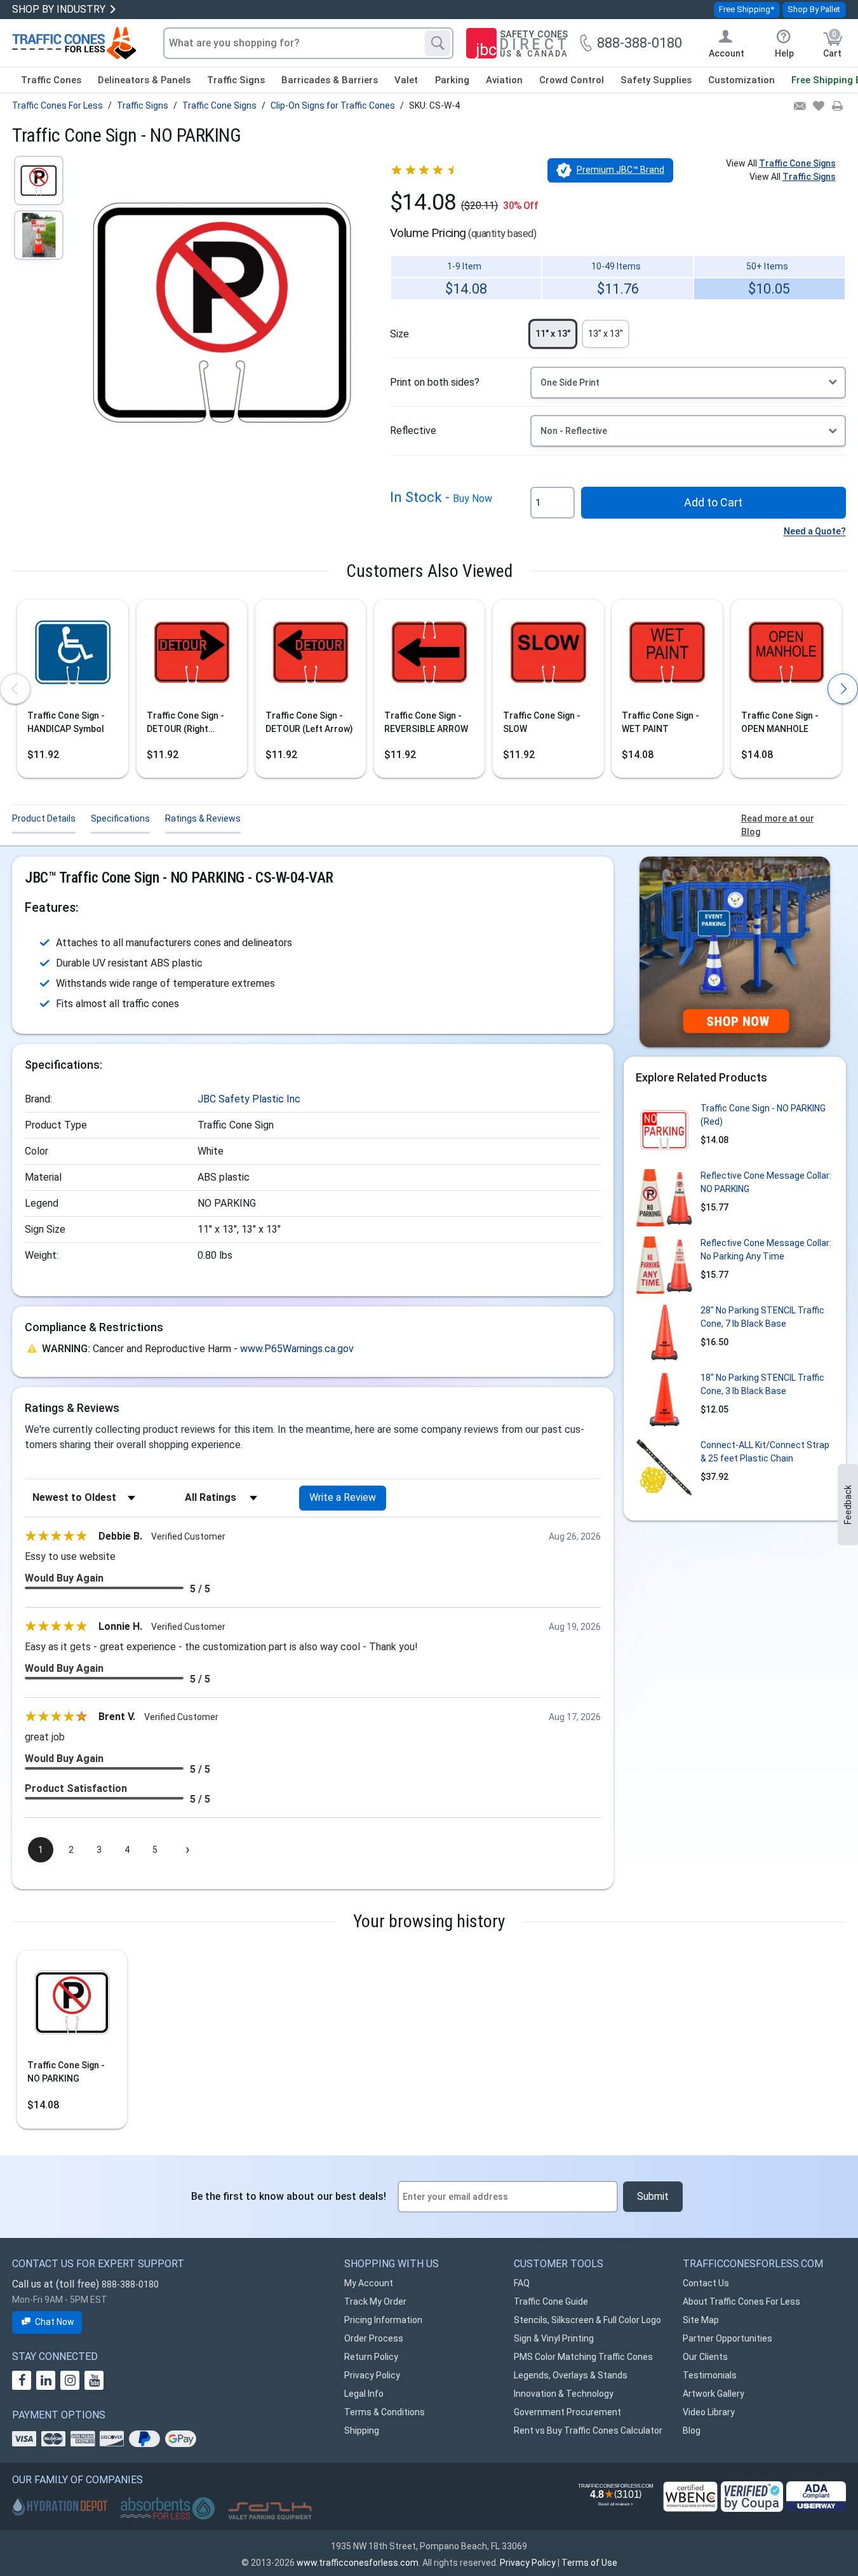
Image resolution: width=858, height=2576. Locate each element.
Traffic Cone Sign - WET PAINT (660, 722)
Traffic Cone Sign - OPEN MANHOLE (780, 722)
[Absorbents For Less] (168, 2509)
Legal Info (364, 2394)
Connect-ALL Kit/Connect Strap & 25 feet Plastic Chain (765, 1452)
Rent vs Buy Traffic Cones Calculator (588, 2430)
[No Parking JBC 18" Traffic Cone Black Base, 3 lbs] (664, 1400)
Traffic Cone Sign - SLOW (542, 722)
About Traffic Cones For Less (741, 2301)
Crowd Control (572, 80)
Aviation (504, 80)
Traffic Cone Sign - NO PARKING (66, 2072)
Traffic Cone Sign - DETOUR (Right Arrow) (185, 723)
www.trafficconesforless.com (358, 2563)
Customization (741, 80)
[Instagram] (70, 2380)
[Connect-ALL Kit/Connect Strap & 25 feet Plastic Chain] (664, 1467)
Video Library (709, 2412)
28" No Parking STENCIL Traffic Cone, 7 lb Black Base (762, 1317)
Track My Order (375, 2301)
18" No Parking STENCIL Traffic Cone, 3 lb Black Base (762, 1384)
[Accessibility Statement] (816, 2496)
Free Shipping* (747, 9)
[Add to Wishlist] (818, 107)
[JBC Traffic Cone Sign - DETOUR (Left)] (311, 656)
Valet (406, 80)
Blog (692, 2430)
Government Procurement (567, 2412)
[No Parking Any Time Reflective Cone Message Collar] (664, 1265)
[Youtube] (94, 2380)
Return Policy (371, 2357)
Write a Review (343, 1497)
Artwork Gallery (714, 2394)
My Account (369, 2283)
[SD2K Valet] (270, 2511)
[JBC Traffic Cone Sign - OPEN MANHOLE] (786, 656)
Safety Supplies (656, 80)
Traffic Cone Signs (797, 163)
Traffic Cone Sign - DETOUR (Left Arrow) (309, 722)
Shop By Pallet (814, 9)
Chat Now (55, 2322)
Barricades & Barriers (330, 80)
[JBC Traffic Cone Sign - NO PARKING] (72, 2006)
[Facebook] (22, 2380)
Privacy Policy (372, 2375)
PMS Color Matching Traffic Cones (583, 2357)
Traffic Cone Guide (551, 2301)
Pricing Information (383, 2320)
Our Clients (705, 2357)
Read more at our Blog (778, 825)
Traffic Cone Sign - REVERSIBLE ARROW (426, 722)
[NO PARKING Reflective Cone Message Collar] (664, 1198)
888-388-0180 (130, 2284)
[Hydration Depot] (60, 2506)
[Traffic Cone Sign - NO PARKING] (39, 180)
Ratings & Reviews (203, 818)
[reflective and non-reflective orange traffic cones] (74, 43)
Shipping (362, 2430)
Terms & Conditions (385, 2412)
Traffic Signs (236, 80)
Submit (653, 2196)
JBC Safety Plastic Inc (249, 1099)
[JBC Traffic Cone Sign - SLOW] (548, 656)
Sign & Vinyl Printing (554, 2338)
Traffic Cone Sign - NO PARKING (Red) (763, 1115)
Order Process (374, 2338)
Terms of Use (589, 2563)
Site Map (701, 2320)
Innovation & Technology (564, 2394)
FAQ (522, 2283)
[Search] (438, 43)
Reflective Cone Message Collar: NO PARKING (766, 1182)
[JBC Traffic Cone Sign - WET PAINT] (667, 656)
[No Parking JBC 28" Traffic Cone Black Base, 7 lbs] (664, 1332)
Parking (452, 80)
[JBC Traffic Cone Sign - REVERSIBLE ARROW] (429, 656)
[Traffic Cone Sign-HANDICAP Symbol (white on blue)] (72, 656)
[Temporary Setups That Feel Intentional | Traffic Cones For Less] (735, 952)
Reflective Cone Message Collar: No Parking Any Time (766, 1250)
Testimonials (710, 2375)
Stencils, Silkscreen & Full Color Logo (587, 2320)
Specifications (120, 818)
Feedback (848, 1505)
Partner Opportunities (727, 2338)
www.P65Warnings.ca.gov (297, 1349)
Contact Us (706, 2283)
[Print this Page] (837, 107)
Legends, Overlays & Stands (571, 2375)
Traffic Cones (51, 80)
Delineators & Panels (144, 80)
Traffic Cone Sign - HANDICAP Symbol (66, 722)
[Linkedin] (46, 2380)
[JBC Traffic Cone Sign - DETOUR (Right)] (192, 656)
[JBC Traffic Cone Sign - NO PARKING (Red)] (664, 1130)
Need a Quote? (815, 531)
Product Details (44, 818)
